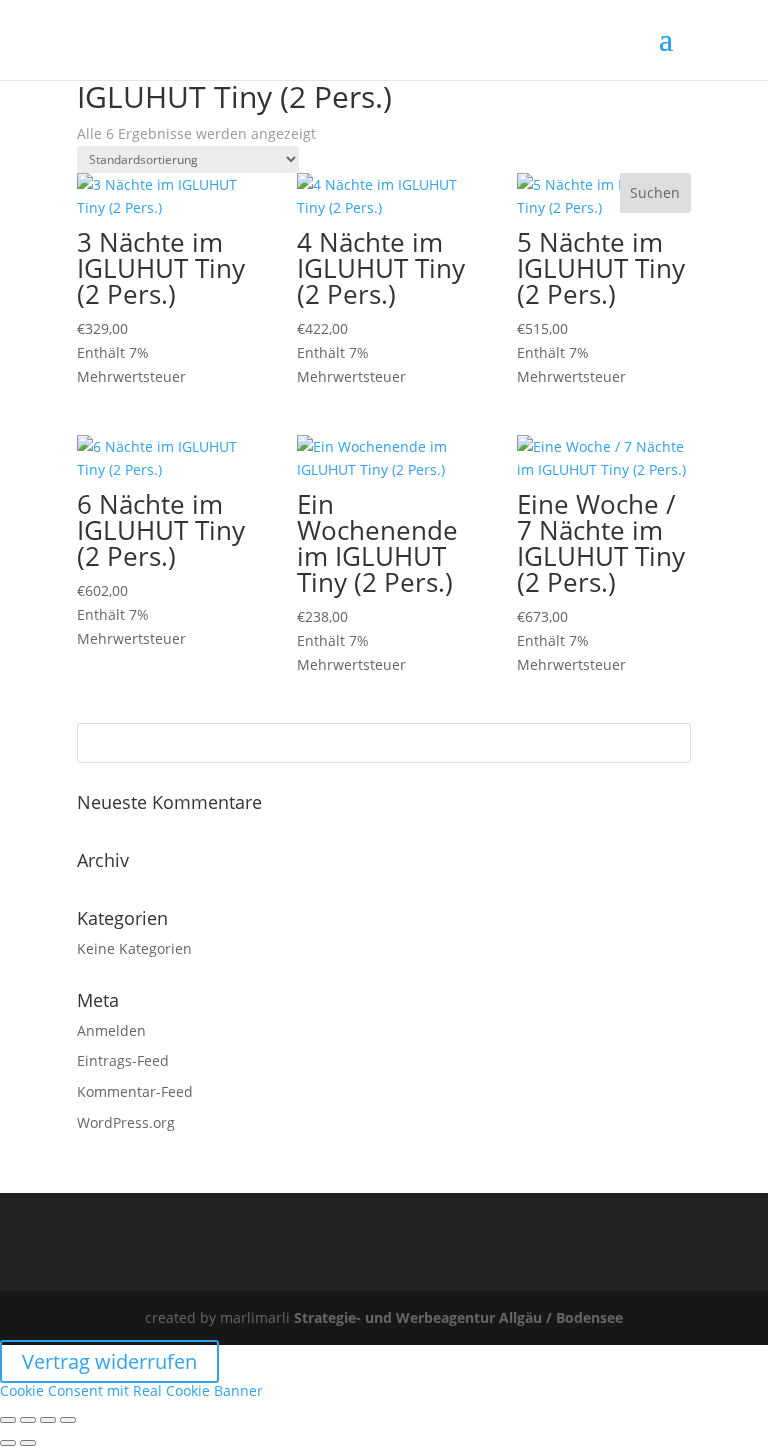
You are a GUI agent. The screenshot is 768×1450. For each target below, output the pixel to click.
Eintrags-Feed (123, 1060)
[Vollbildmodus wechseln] (28, 1420)
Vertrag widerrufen (109, 1361)
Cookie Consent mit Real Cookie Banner (131, 1390)
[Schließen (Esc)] (68, 1420)
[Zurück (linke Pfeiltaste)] (8, 1443)
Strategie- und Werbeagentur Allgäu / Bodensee (458, 1317)
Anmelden (111, 1030)
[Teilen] (48, 1420)
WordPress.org (126, 1122)
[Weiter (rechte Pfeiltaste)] (28, 1443)
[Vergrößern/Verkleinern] (8, 1420)
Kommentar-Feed (135, 1091)
